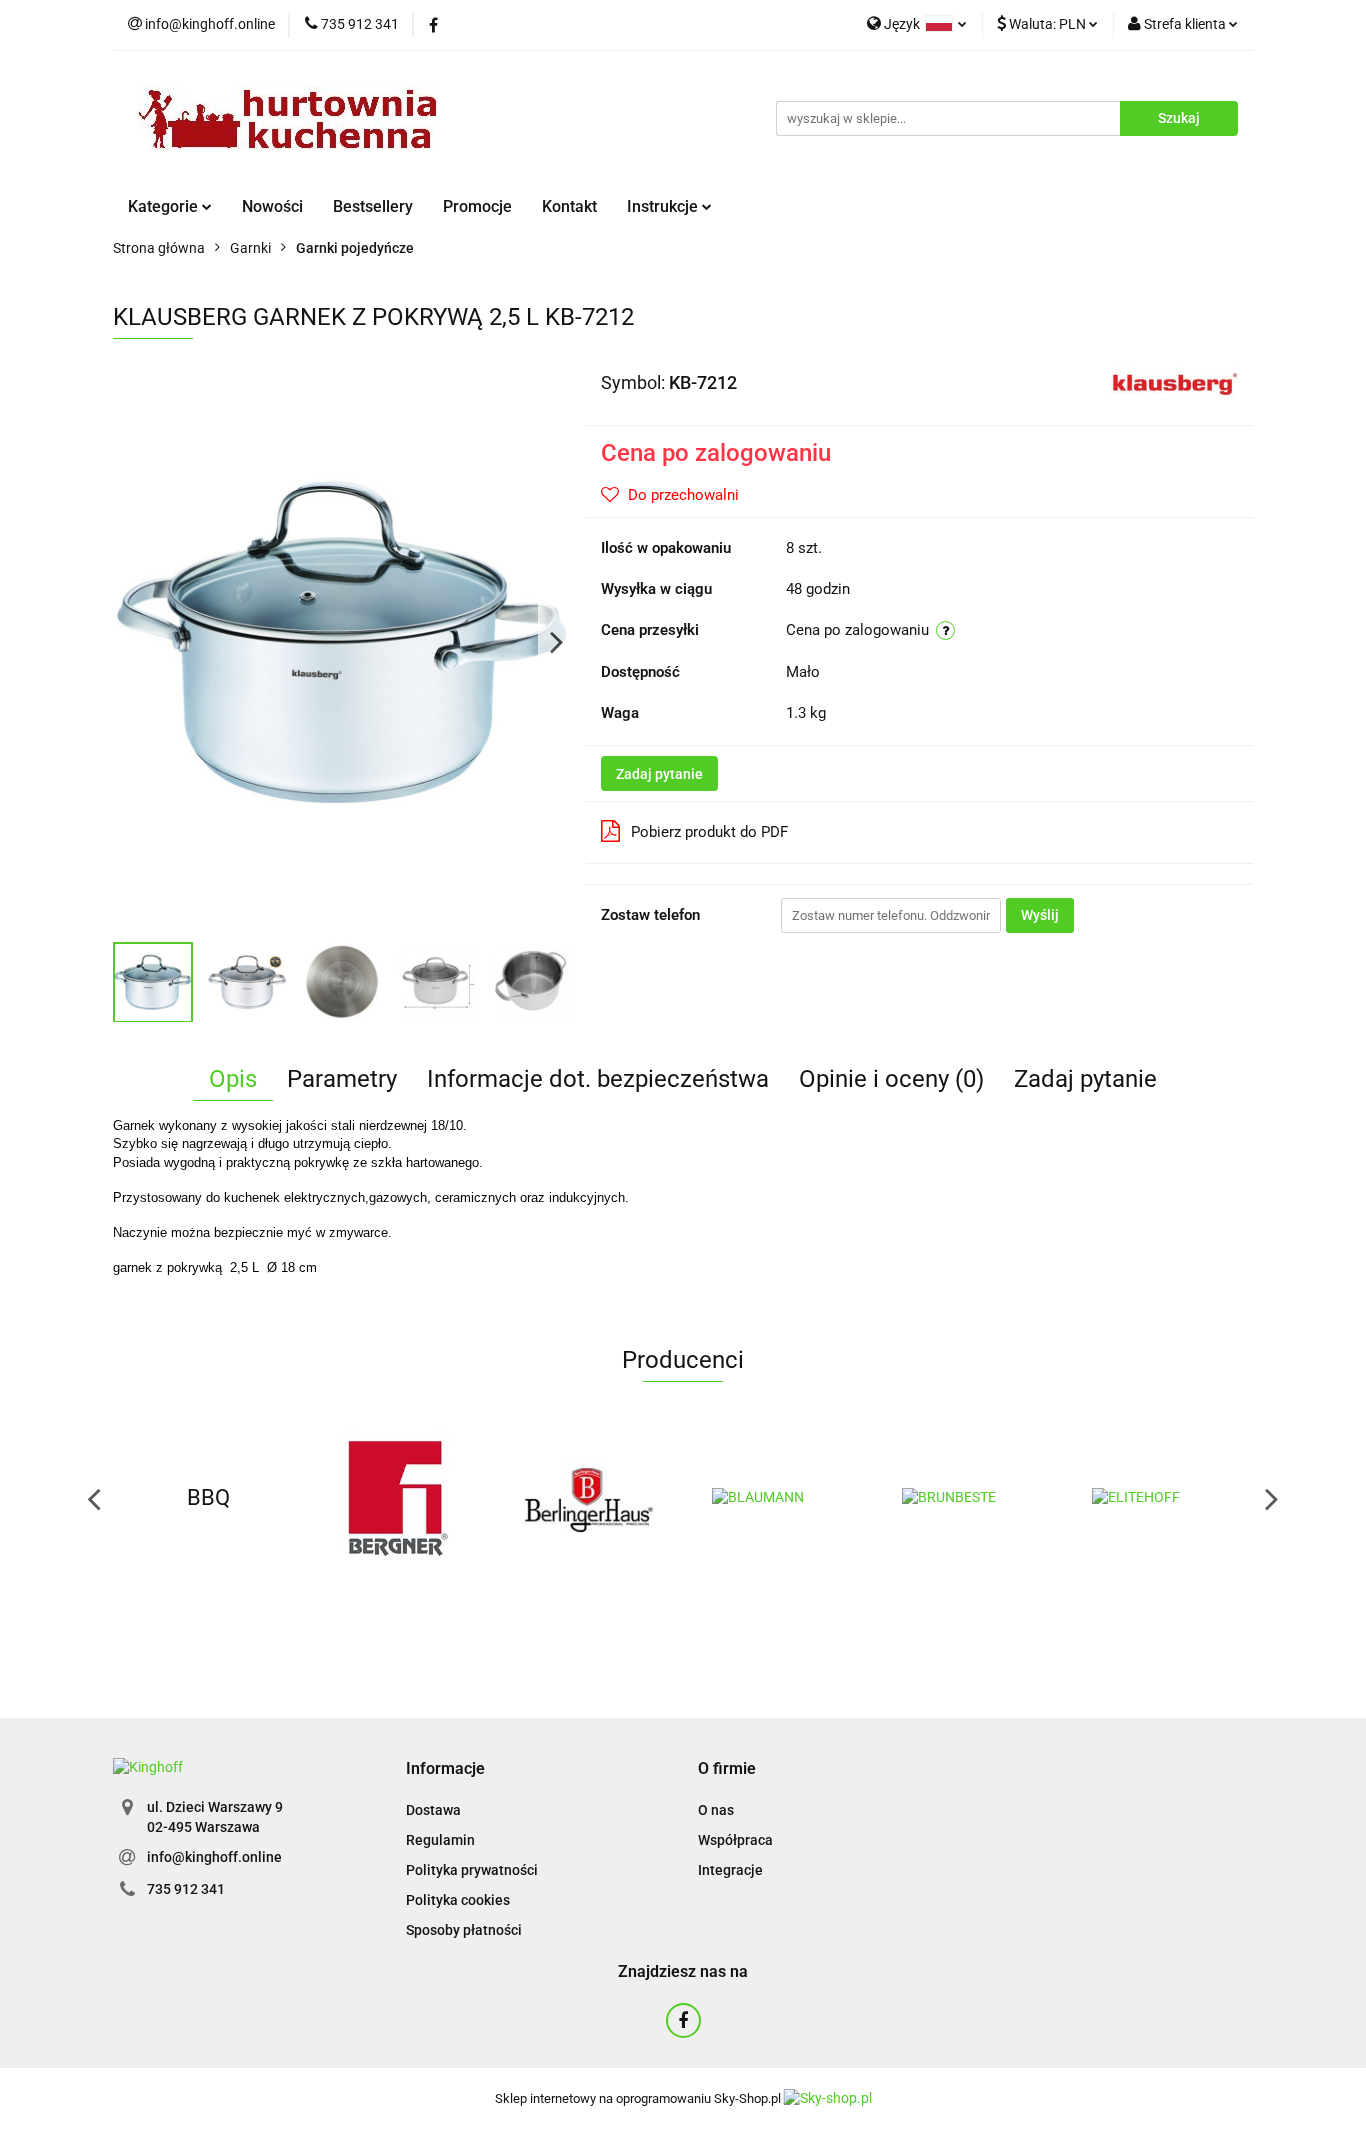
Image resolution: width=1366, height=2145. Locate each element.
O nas (716, 1810)
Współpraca (735, 1840)
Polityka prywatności (472, 1870)
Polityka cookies (458, 1900)
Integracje (730, 1870)
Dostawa (433, 1810)
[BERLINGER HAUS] (588, 1498)
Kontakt (569, 206)
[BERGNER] (398, 1498)
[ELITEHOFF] (1158, 1498)
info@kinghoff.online (214, 1857)
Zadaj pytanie (659, 774)
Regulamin (440, 1840)
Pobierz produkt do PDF (709, 832)
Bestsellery (373, 206)
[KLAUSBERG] (1174, 381)
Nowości (272, 206)
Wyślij (1040, 915)
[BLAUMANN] (778, 1498)
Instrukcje (664, 206)
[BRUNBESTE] (968, 1498)
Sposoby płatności (464, 1930)
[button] (445, 1769)
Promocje (477, 206)
